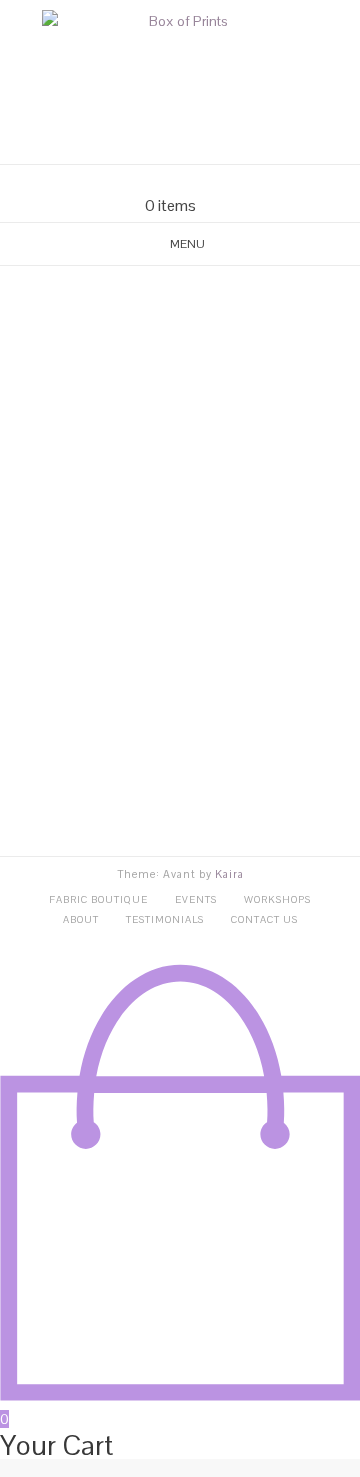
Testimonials (165, 919)
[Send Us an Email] (144, 180)
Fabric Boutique (98, 899)
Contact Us (264, 919)
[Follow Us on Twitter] (192, 180)
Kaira (229, 874)
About (81, 919)
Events (196, 899)
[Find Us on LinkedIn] (216, 180)
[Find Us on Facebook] (168, 180)
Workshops (277, 899)
